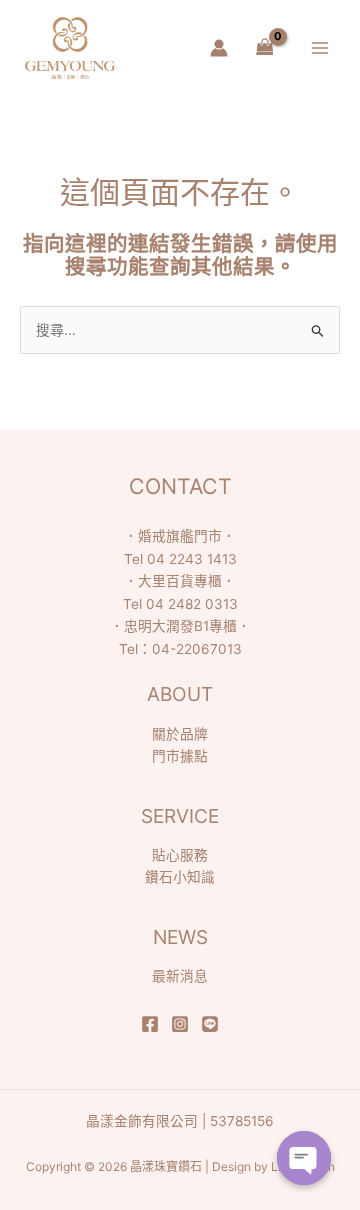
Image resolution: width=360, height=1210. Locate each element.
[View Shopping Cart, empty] (264, 48)
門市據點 (180, 756)
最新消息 (180, 976)
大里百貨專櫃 (180, 581)
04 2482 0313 (192, 604)
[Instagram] (180, 1024)
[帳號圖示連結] (219, 48)
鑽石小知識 (180, 877)
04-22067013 (197, 649)
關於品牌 (180, 734)
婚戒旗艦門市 (180, 536)
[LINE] (210, 1024)
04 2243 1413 (192, 559)
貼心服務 (180, 855)
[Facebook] (150, 1024)
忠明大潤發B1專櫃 (180, 626)
